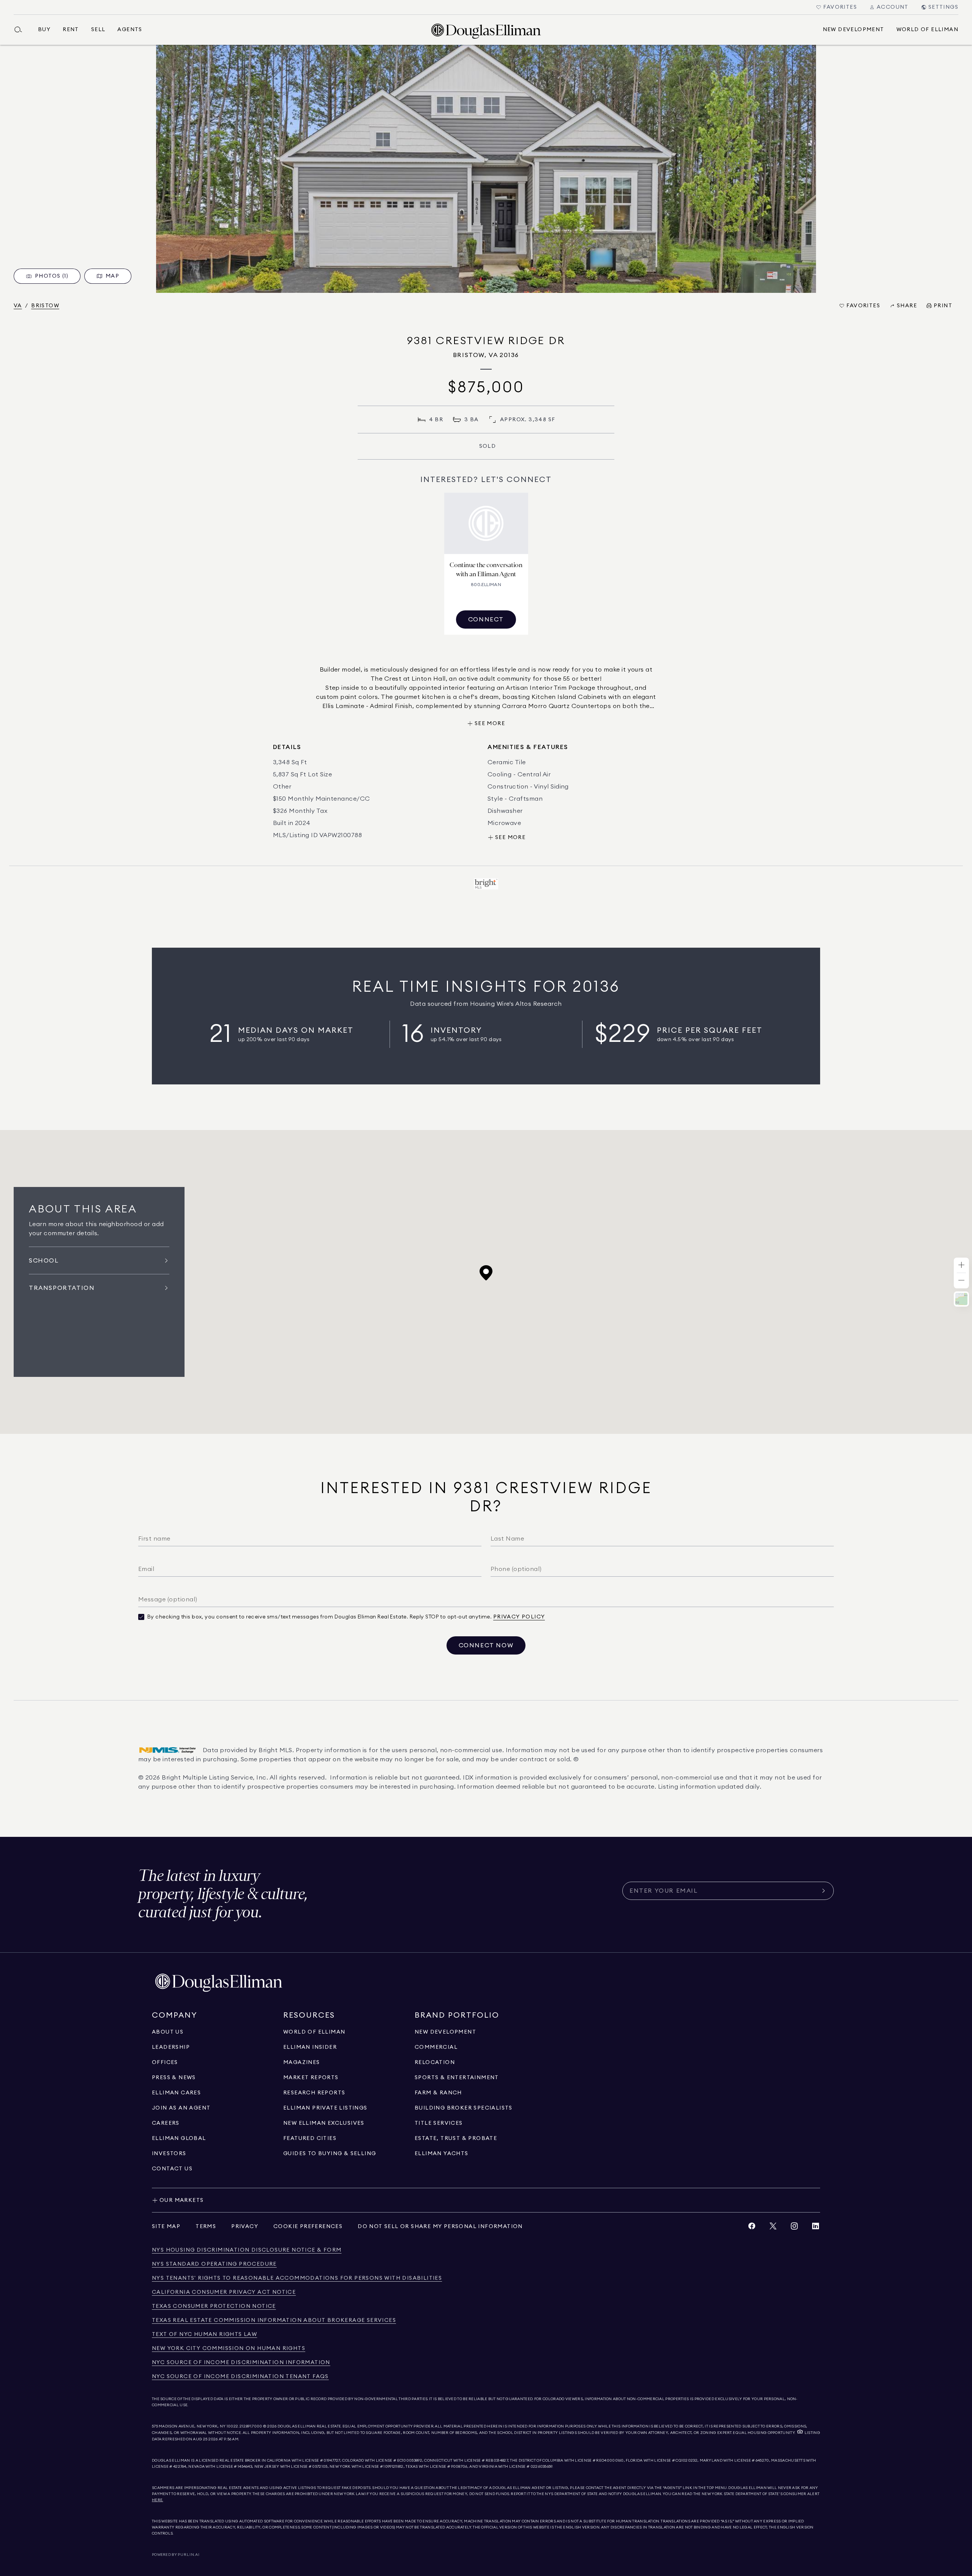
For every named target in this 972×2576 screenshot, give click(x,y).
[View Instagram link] (794, 2228)
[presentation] (486, 169)
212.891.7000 (251, 2426)
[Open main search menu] (21, 30)
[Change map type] (961, 1299)
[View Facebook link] (752, 2228)
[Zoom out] (961, 1281)
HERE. (158, 2500)
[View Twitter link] (773, 2228)
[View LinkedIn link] (816, 2228)
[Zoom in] (961, 1265)
